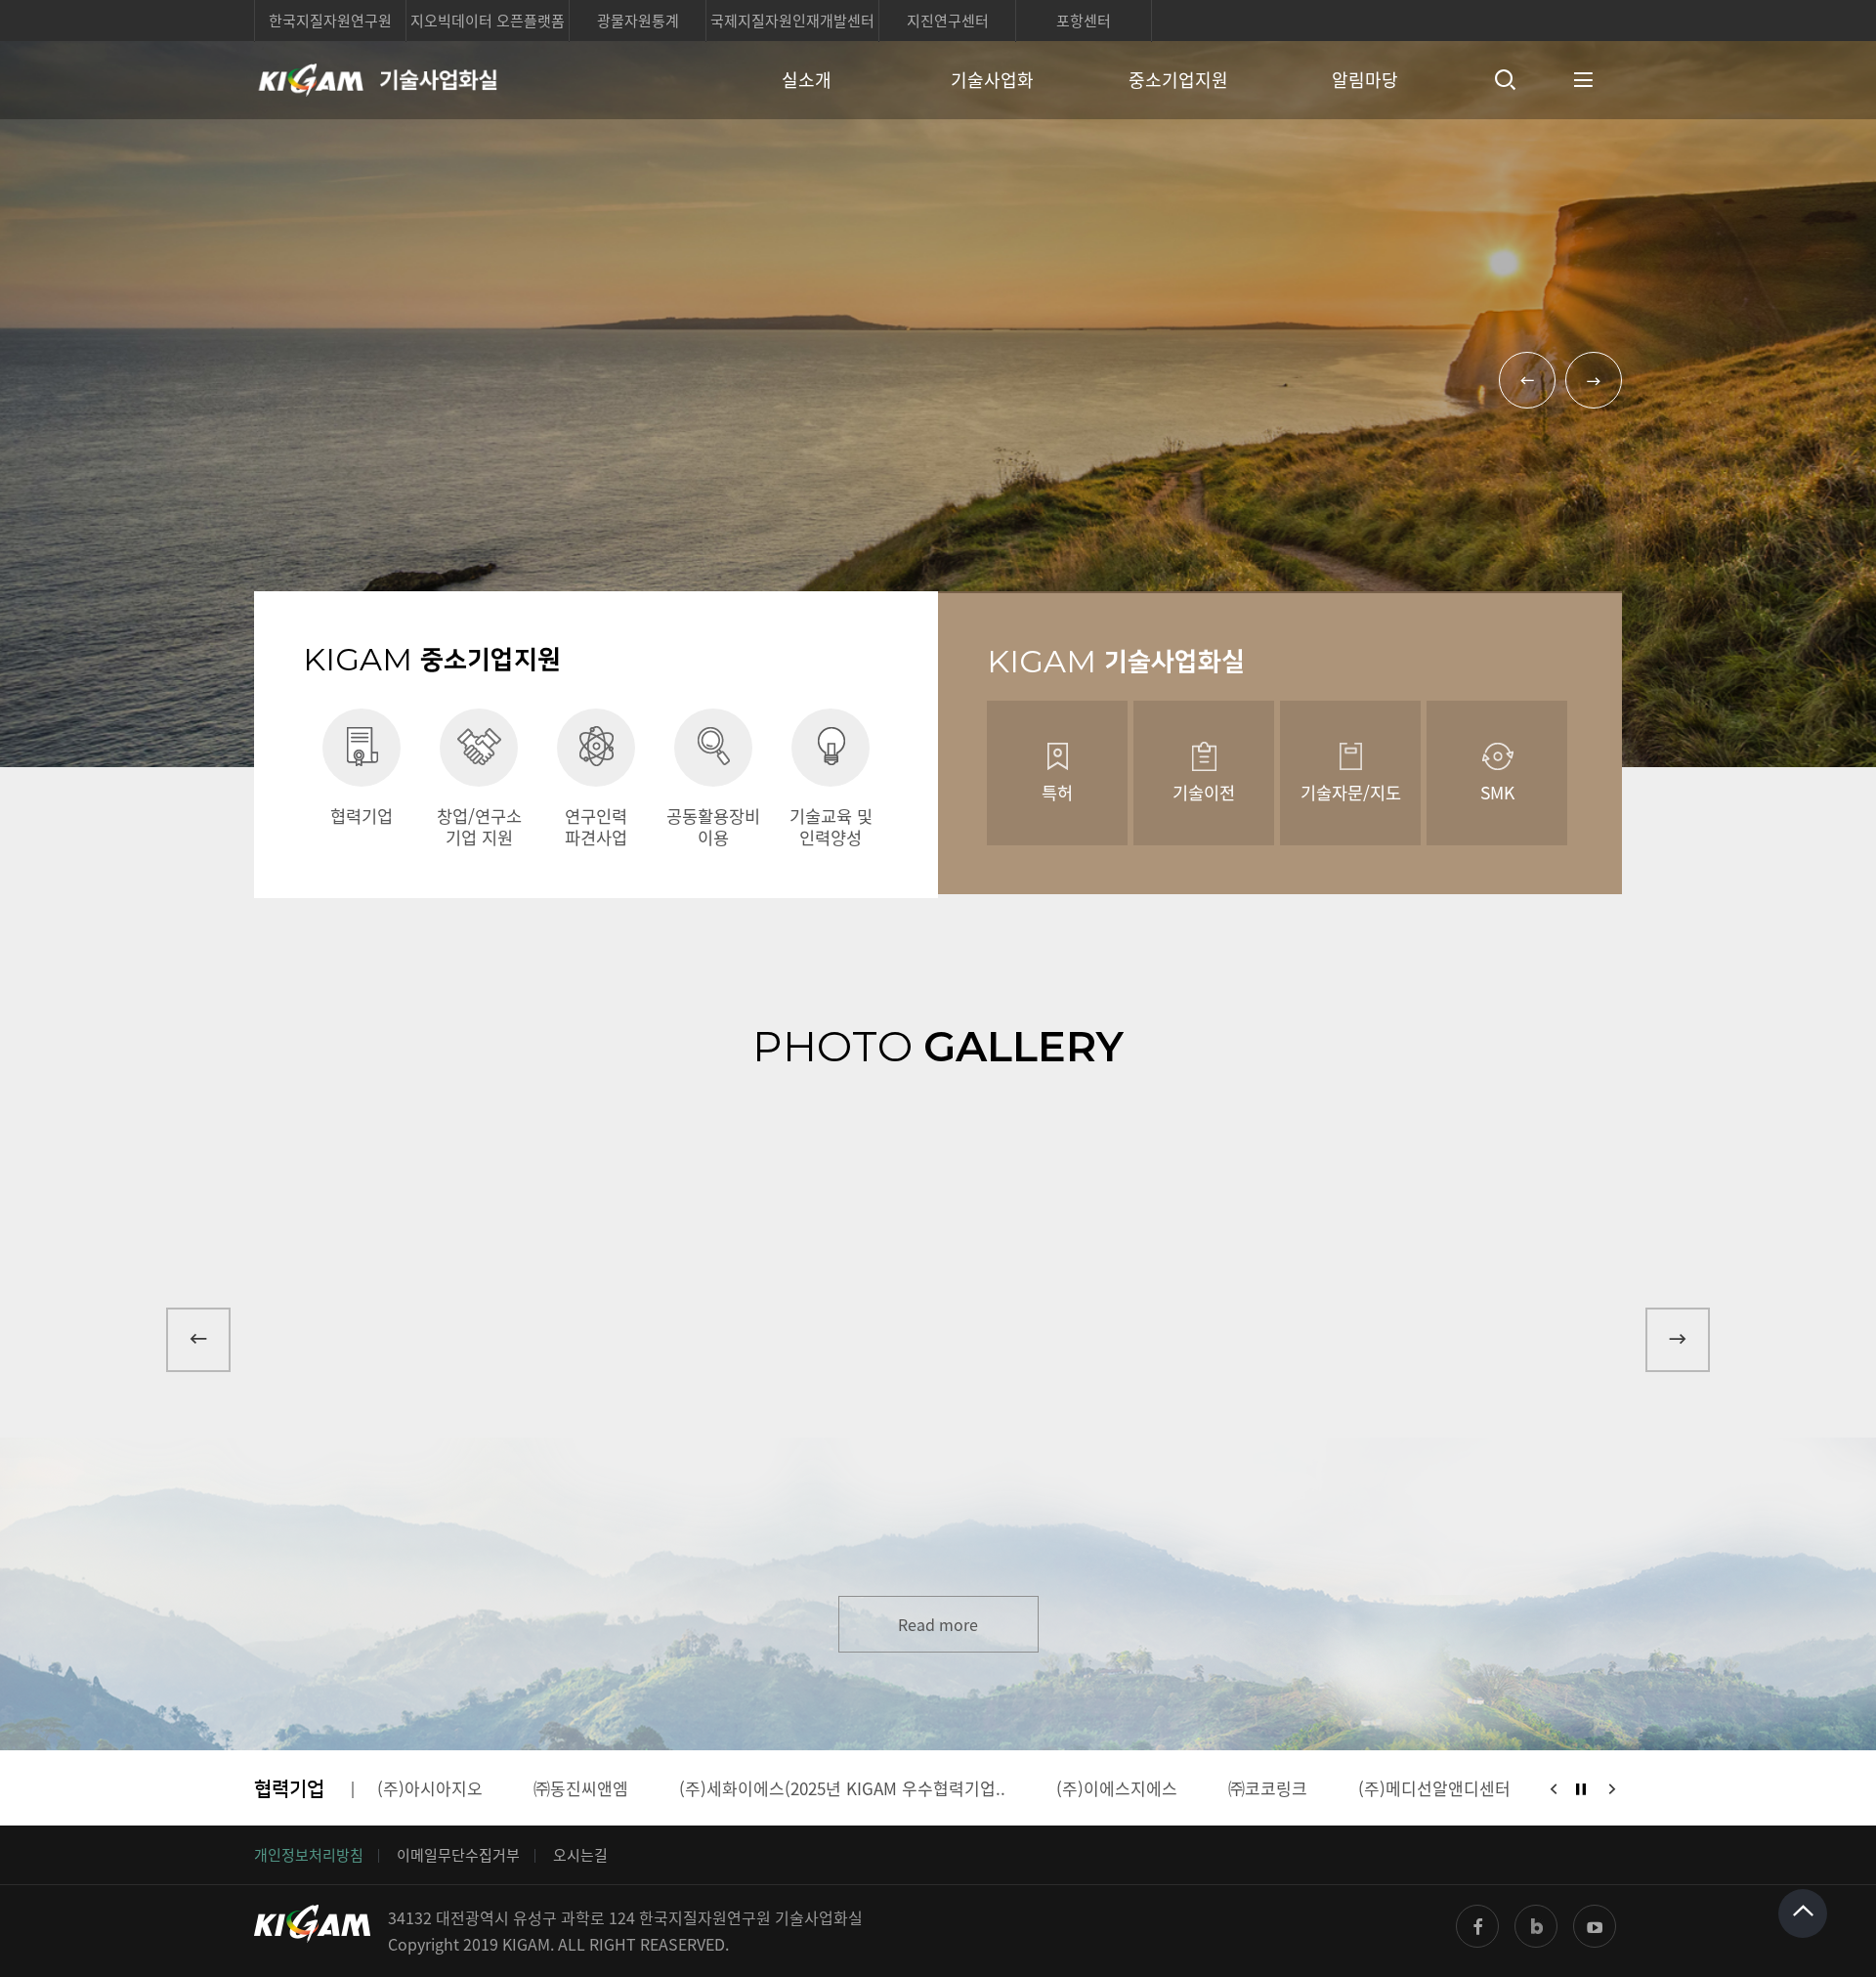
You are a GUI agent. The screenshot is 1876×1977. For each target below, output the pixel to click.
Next (1594, 380)
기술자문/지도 (1351, 793)
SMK (1497, 793)
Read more (938, 1624)
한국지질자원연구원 (330, 21)
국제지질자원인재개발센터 (792, 21)
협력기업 (362, 816)
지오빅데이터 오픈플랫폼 (488, 21)
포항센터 (1084, 21)
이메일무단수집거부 (458, 1855)
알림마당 (1365, 80)
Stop (1581, 1790)
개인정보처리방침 (309, 1855)
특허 (1057, 793)
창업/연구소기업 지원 (479, 826)
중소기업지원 (1178, 80)
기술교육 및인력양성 (831, 826)
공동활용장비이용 (713, 826)
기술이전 (1204, 793)
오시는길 (580, 1855)
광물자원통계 (638, 21)
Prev (1527, 380)
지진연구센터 (948, 21)
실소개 (807, 80)
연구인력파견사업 (596, 826)
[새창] (1477, 1926)
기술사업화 (992, 80)
